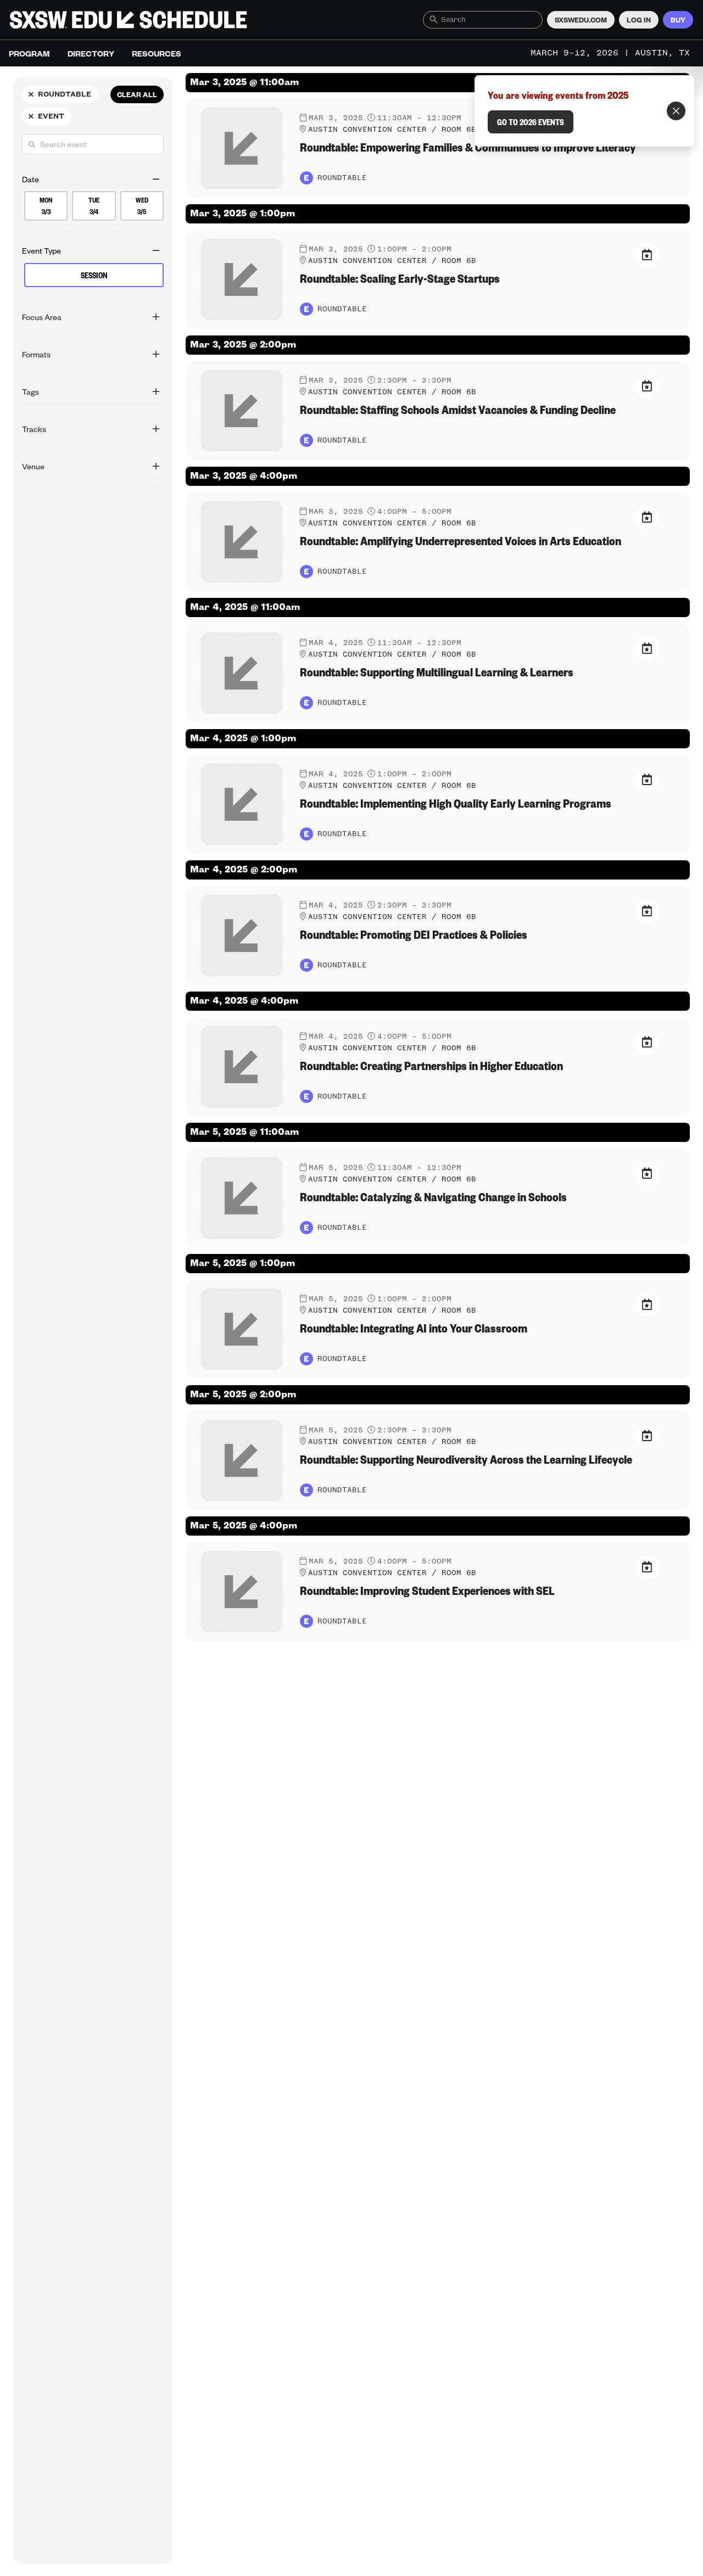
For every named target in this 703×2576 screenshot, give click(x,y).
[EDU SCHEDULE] (129, 20)
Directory (91, 53)
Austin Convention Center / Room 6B (392, 130)
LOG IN (639, 20)
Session (94, 275)
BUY (678, 20)
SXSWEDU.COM (581, 20)
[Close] (676, 111)
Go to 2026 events (531, 122)
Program (29, 53)
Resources (157, 53)
